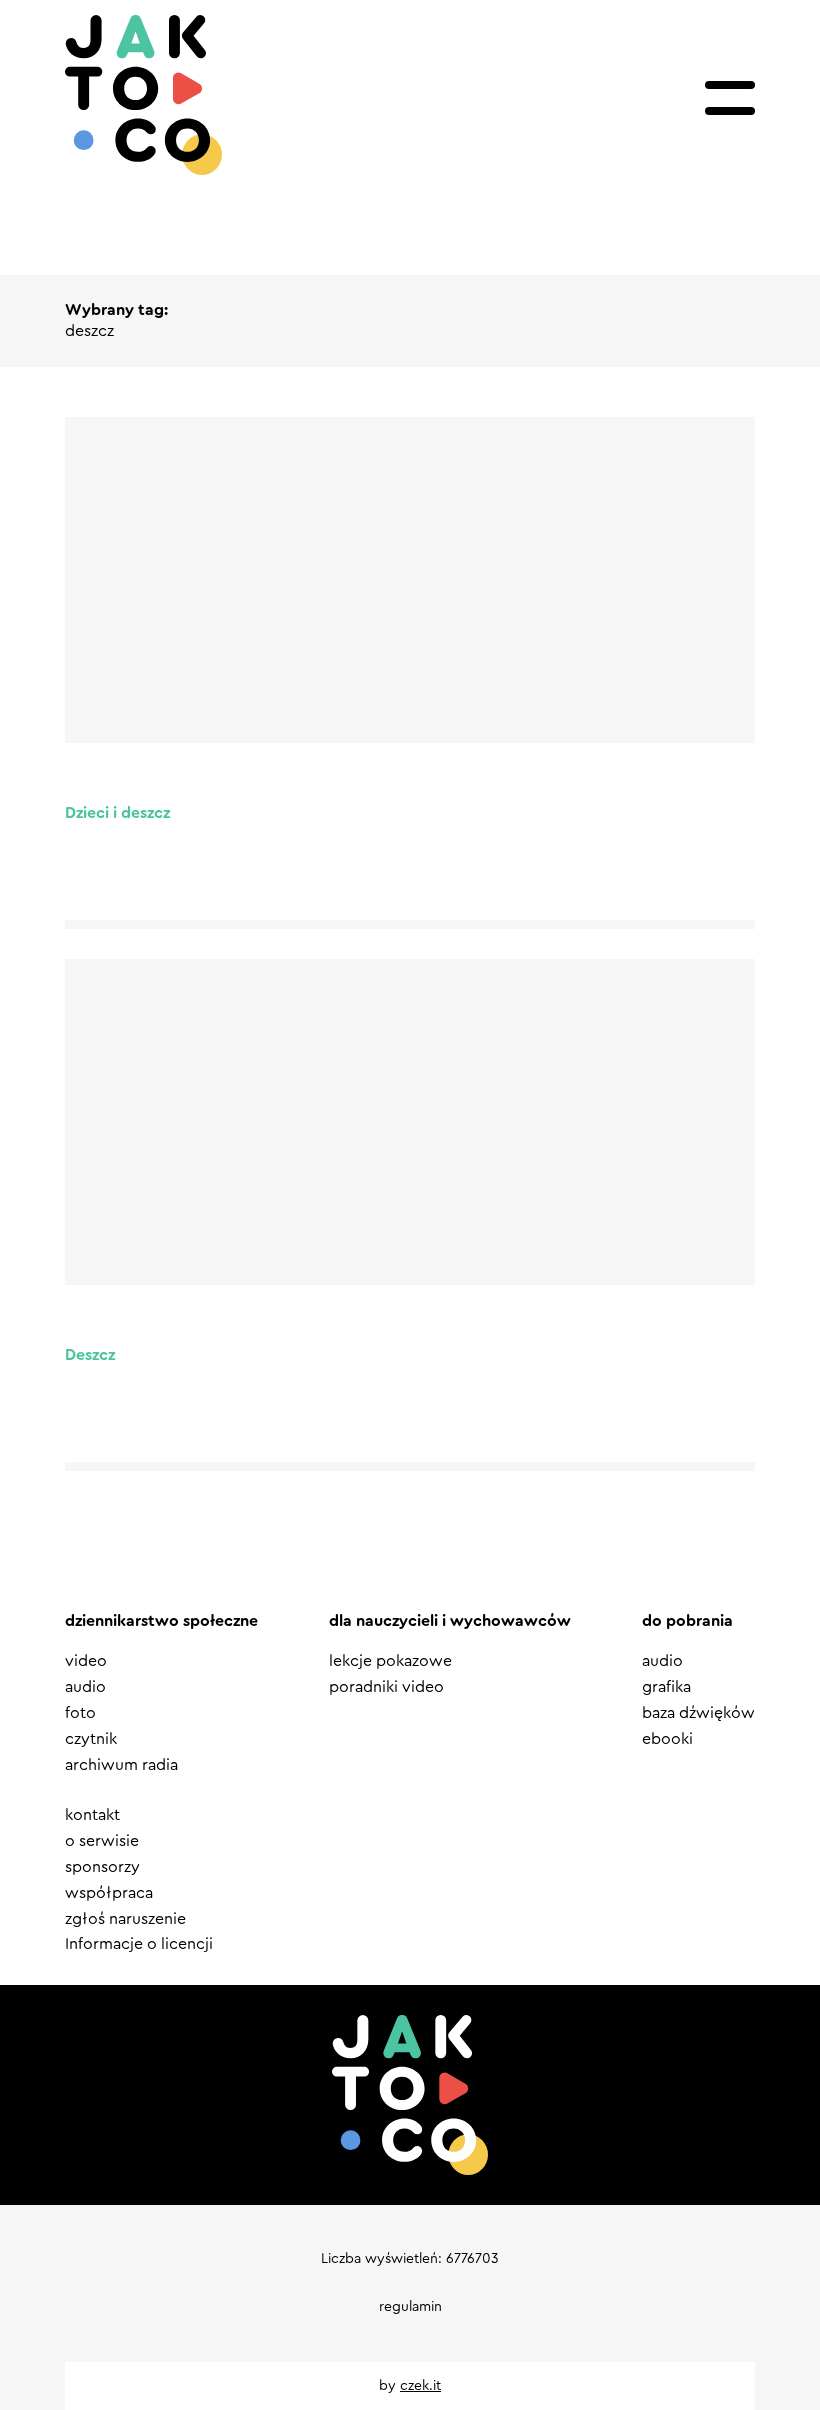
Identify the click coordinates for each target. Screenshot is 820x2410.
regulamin (410, 2307)
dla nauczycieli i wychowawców (450, 1621)
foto (80, 1713)
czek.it (420, 2386)
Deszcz (90, 1355)
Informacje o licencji (139, 1944)
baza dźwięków (698, 1713)
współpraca (109, 1893)
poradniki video (386, 1687)
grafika (666, 1687)
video (86, 1661)
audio (85, 1687)
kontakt (92, 1815)
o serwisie (102, 1841)
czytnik (91, 1739)
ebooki (667, 1739)
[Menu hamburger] (730, 98)
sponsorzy (102, 1867)
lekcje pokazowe (390, 1661)
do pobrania (687, 1621)
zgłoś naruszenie (125, 1919)
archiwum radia (121, 1765)
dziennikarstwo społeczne (161, 1621)
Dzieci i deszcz (117, 813)
